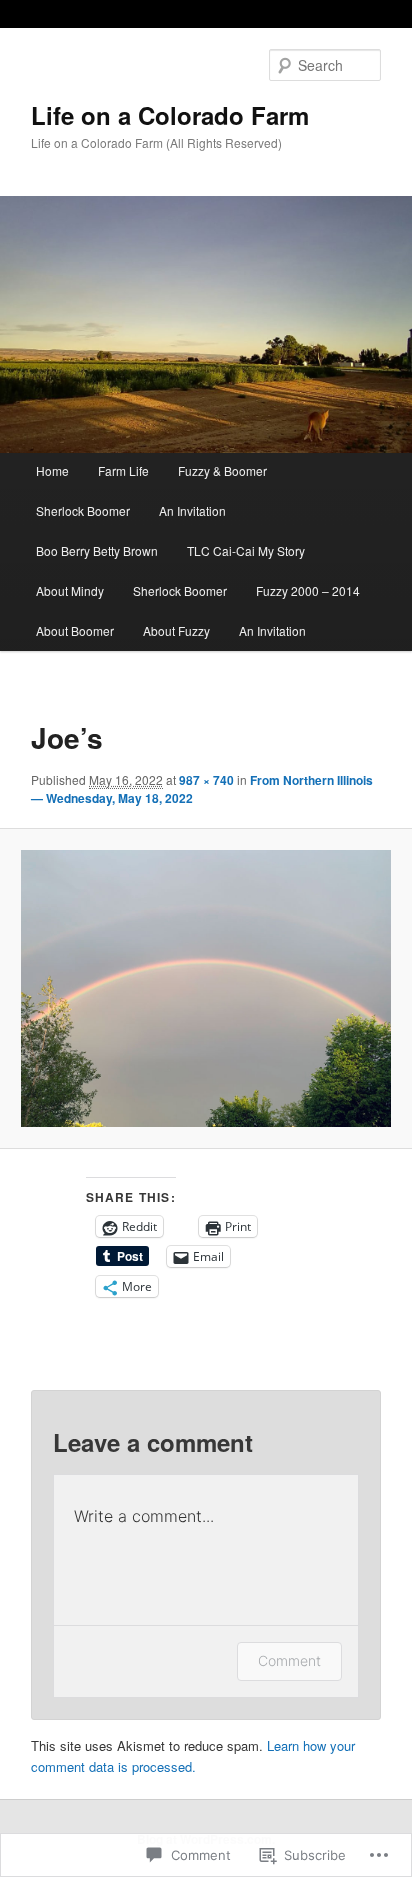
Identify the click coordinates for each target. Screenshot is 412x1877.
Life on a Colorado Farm (170, 115)
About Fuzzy (176, 630)
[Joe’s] (205, 988)
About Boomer (75, 630)
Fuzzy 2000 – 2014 (308, 590)
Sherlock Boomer (83, 510)
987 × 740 (206, 780)
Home (52, 470)
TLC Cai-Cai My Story (246, 550)
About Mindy (70, 590)
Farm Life (123, 470)
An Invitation (192, 510)
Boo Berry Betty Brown (97, 550)
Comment (289, 1660)
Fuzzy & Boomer (222, 470)
